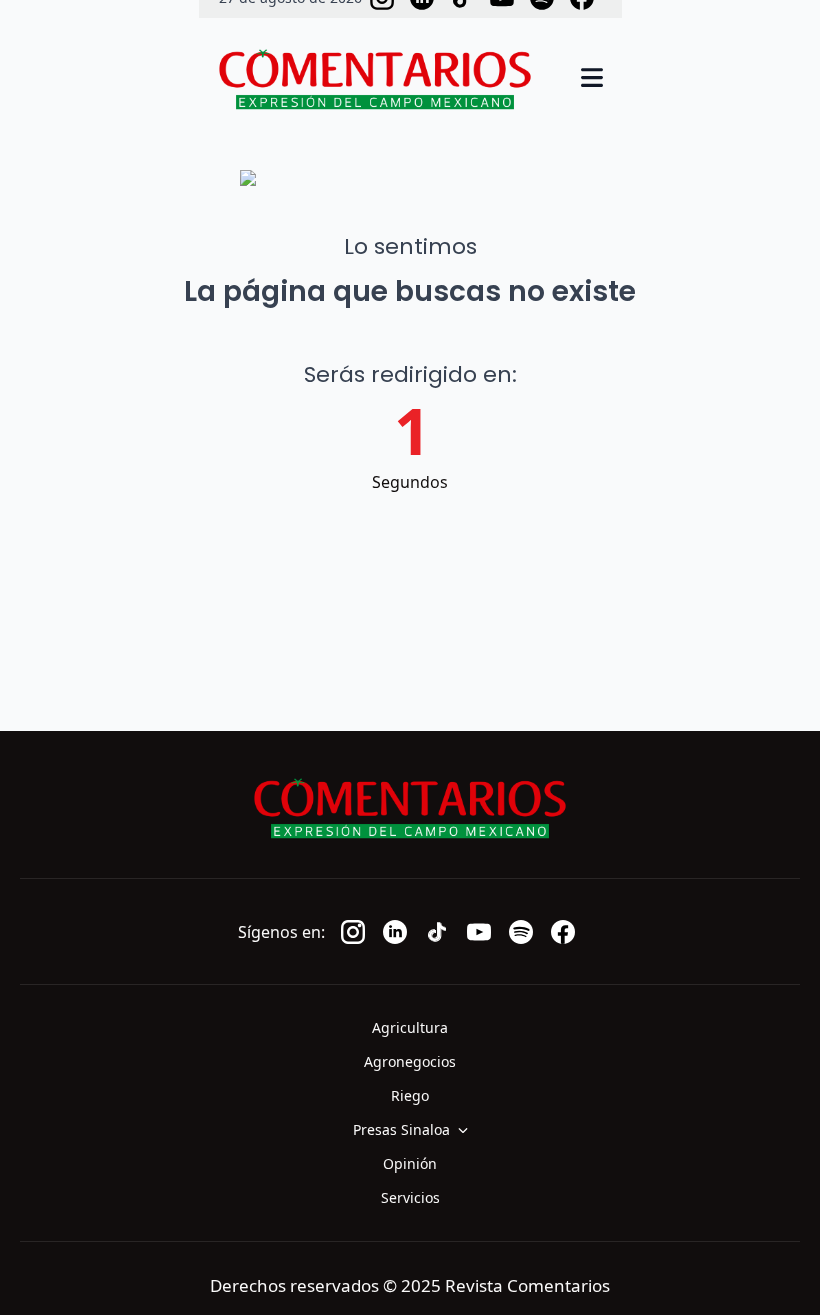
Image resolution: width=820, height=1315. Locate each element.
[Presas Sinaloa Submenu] (469, 1130)
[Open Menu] (592, 79)
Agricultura (410, 1027)
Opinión (410, 1163)
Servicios (410, 1197)
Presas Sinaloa (401, 1129)
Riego (410, 1095)
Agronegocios (410, 1061)
